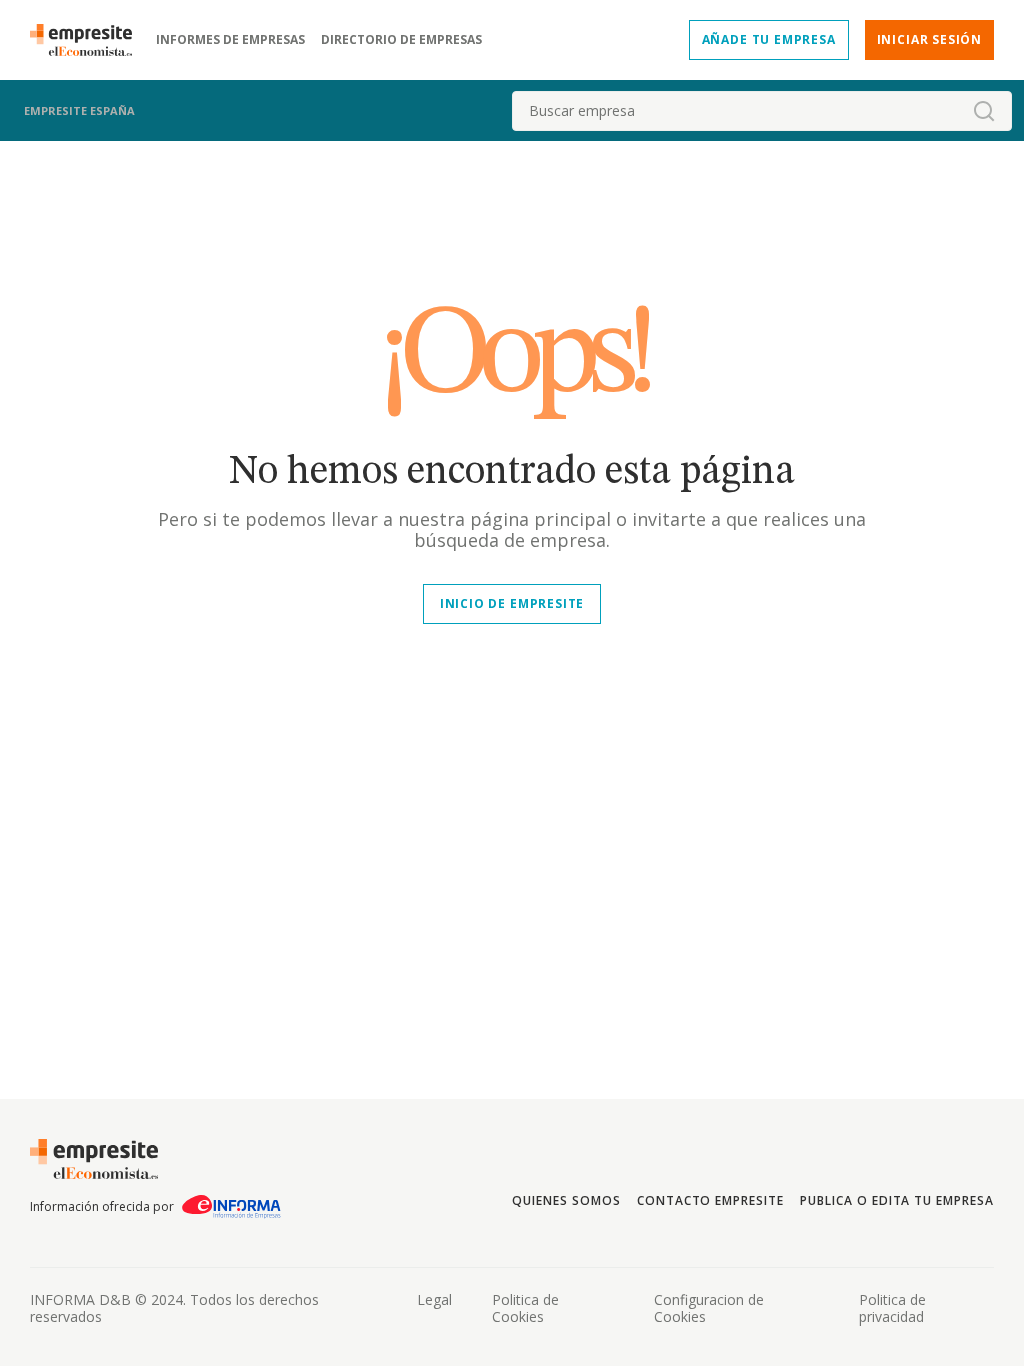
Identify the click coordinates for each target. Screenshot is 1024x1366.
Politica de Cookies (525, 1308)
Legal (434, 1299)
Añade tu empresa (769, 39)
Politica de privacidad (892, 1308)
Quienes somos (566, 1200)
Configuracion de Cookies (709, 1308)
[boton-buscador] (984, 111)
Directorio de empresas (401, 40)
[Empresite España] (89, 40)
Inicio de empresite (512, 603)
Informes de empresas (230, 40)
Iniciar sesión (929, 39)
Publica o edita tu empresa (897, 1200)
